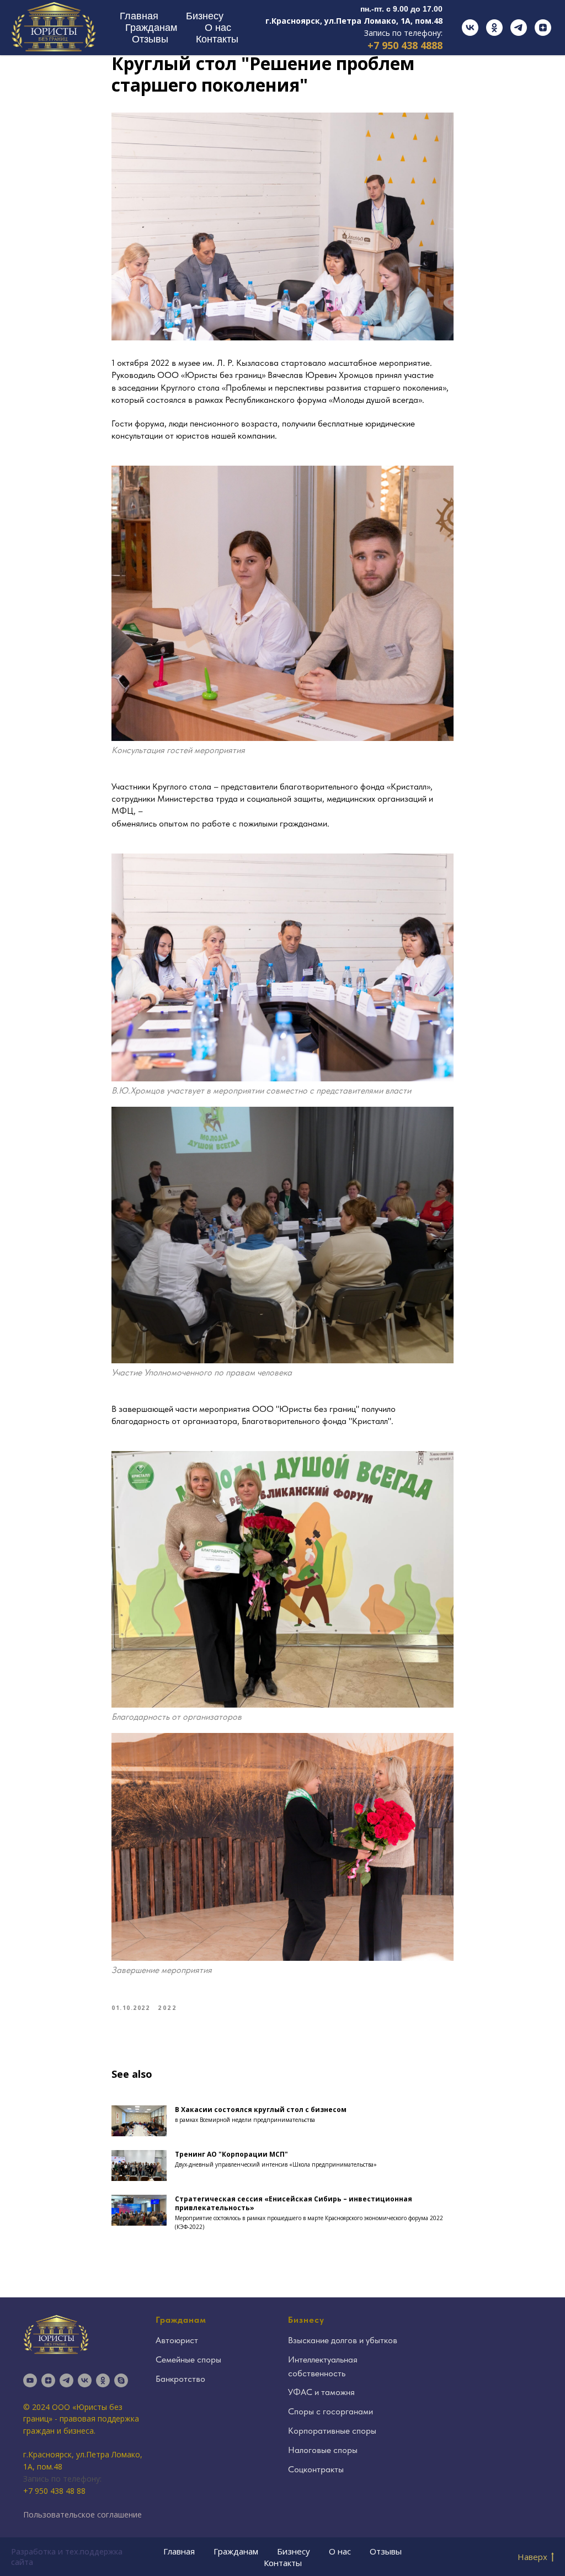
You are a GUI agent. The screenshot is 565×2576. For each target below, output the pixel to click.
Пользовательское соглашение (82, 2514)
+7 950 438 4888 (405, 45)
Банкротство (180, 2379)
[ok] (494, 28)
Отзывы (150, 39)
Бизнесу (205, 16)
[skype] (121, 2380)
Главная (139, 16)
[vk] (470, 28)
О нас (218, 28)
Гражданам (151, 28)
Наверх (532, 2557)
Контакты (217, 39)
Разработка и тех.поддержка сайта (67, 2557)
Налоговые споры (323, 2450)
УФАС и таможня (321, 2392)
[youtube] (30, 2380)
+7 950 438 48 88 (54, 2491)
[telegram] (519, 28)
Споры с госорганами (331, 2411)
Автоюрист (177, 2340)
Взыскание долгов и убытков (343, 2340)
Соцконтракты (316, 2469)
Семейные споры (188, 2359)
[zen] (543, 28)
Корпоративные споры (332, 2431)
